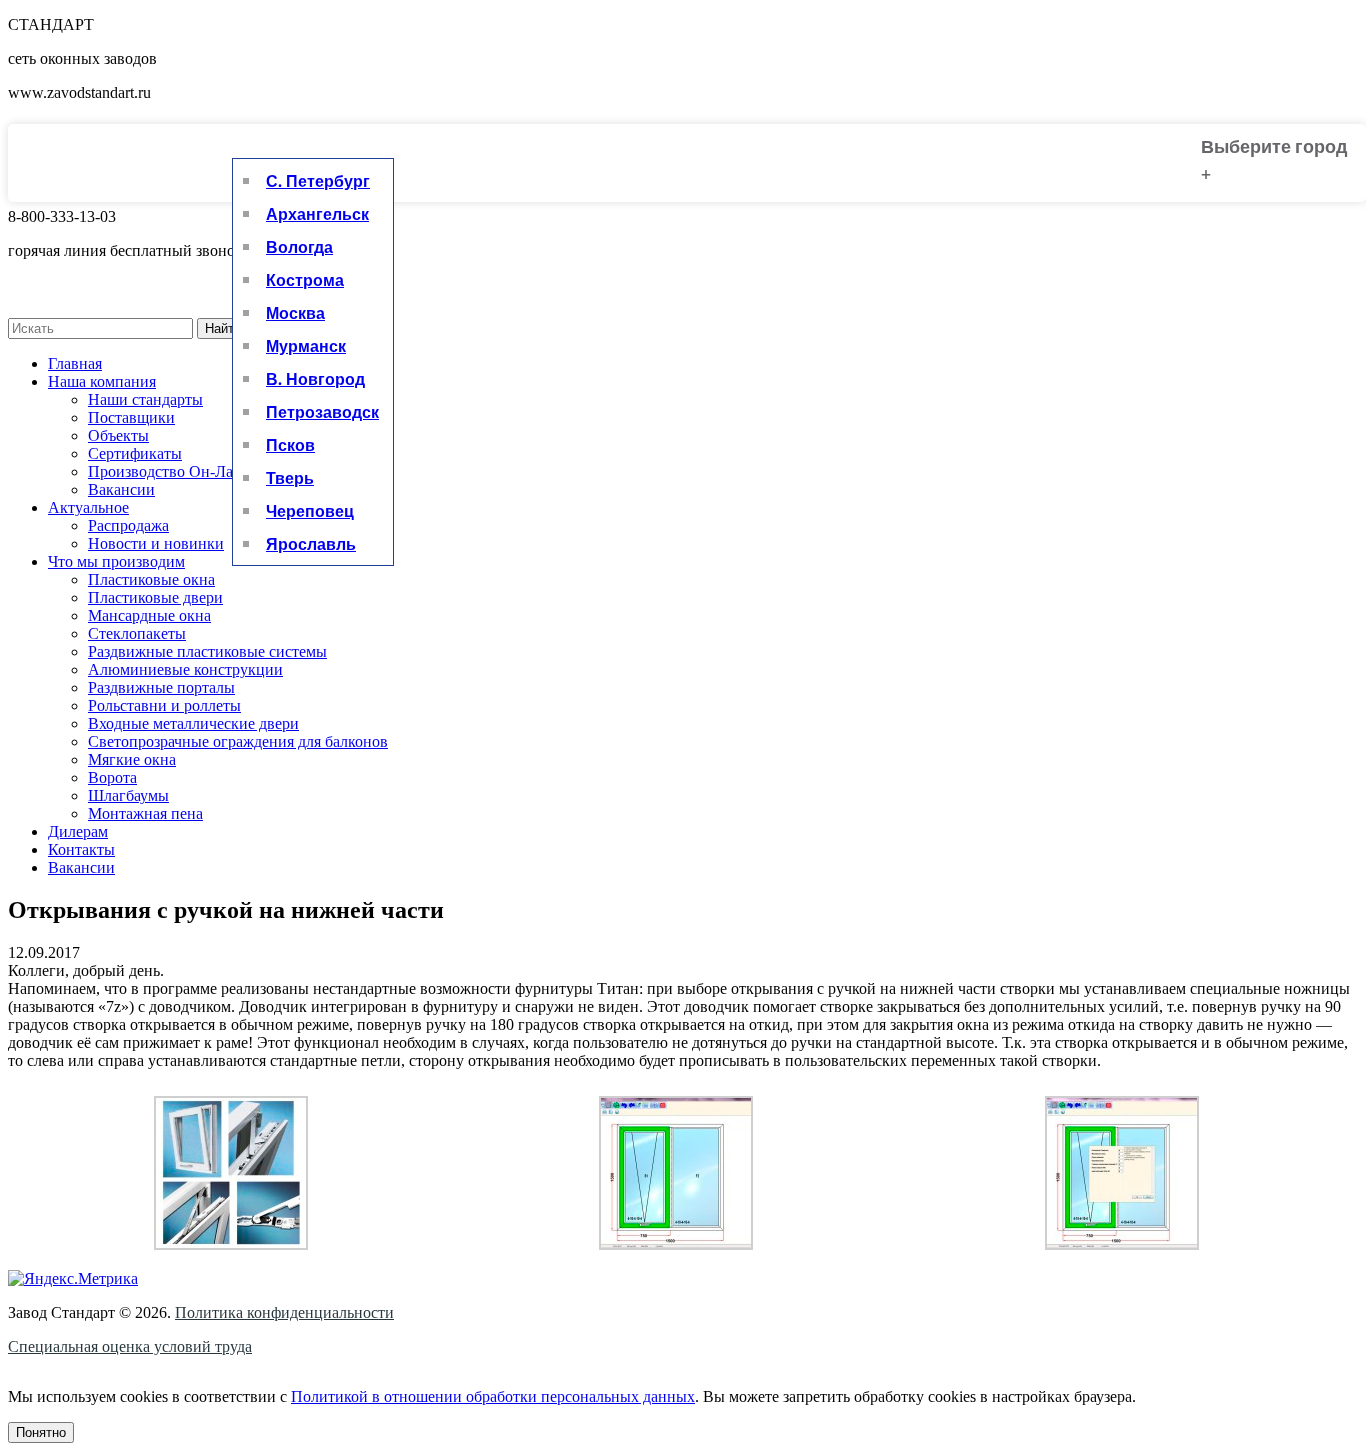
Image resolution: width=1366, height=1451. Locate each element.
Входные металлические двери (193, 723)
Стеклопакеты (137, 633)
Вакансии (121, 489)
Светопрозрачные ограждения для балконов (238, 741)
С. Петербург (318, 180)
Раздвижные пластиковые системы (207, 651)
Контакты (81, 849)
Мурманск (306, 345)
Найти (223, 328)
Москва (295, 312)
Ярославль (311, 543)
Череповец (310, 510)
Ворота (112, 777)
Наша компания (102, 381)
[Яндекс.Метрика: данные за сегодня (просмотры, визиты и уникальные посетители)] (73, 1279)
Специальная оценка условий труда (130, 1346)
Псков (290, 444)
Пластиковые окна (151, 579)
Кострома (305, 279)
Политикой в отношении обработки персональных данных (493, 1396)
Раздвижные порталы (161, 687)
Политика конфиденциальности (284, 1312)
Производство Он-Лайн (169, 471)
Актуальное (88, 507)
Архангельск (317, 213)
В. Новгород (315, 378)
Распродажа (128, 525)
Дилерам (78, 831)
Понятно (41, 1432)
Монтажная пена (145, 813)
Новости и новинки (156, 543)
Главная (75, 363)
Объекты (118, 435)
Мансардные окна (149, 615)
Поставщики (131, 417)
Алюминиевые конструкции (185, 669)
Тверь (290, 477)
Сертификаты (135, 453)
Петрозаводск (322, 411)
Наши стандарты (145, 399)
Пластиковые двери (155, 597)
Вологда (299, 246)
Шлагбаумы (128, 795)
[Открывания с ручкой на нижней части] (231, 1244)
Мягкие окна (132, 759)
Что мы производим (116, 561)
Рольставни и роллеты (164, 705)
